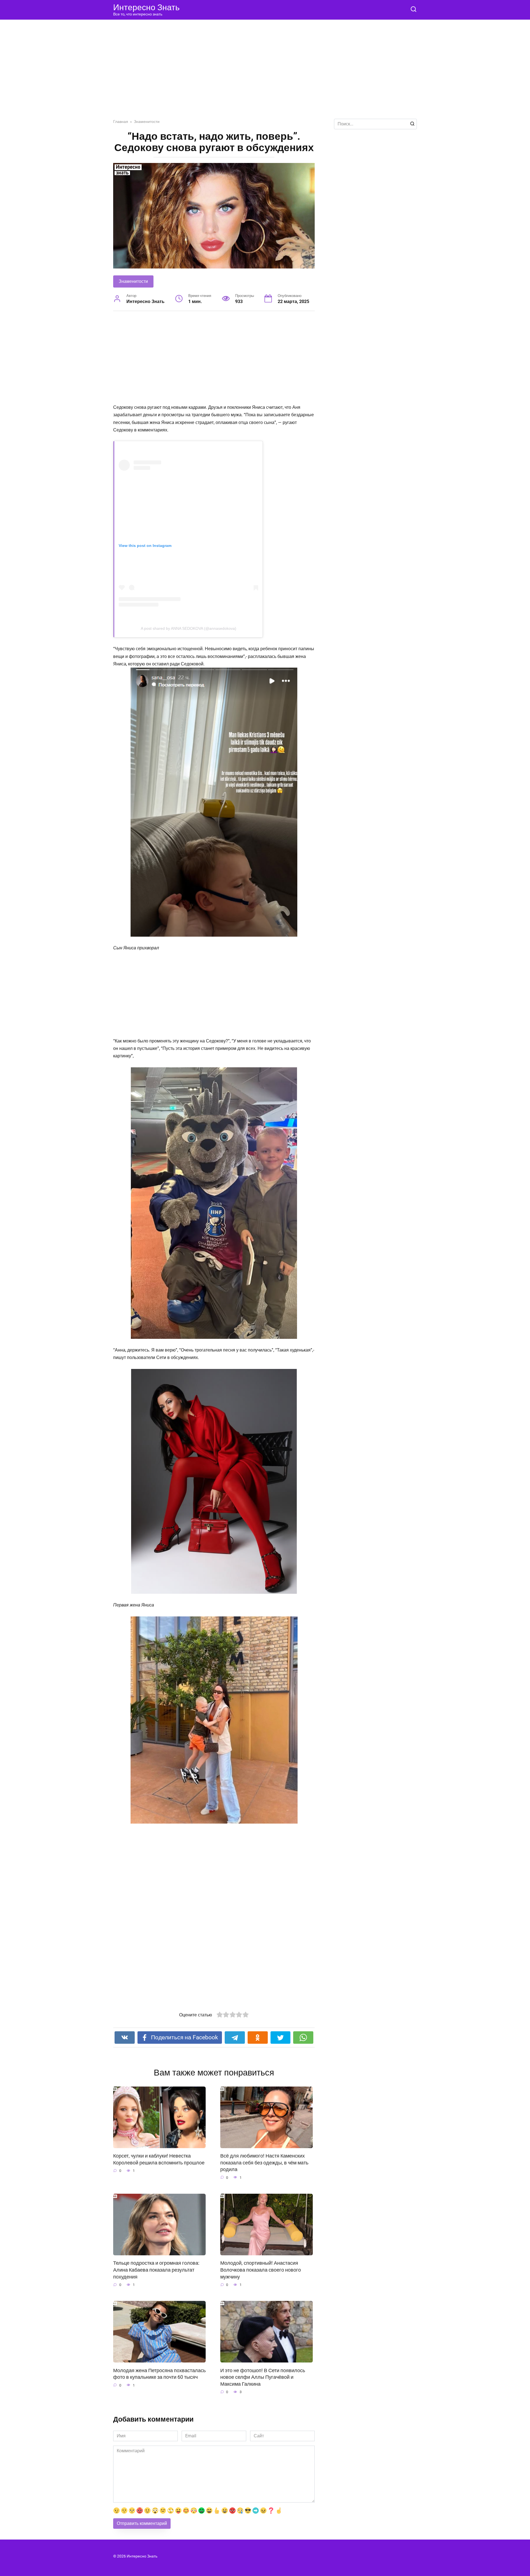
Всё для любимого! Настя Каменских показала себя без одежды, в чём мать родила (264, 2163)
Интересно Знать (146, 7)
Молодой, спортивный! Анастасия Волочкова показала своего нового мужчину (261, 2270)
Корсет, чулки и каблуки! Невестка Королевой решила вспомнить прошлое (159, 2159)
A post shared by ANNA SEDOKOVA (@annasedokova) (189, 628)
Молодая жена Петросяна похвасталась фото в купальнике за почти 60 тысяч (159, 2374)
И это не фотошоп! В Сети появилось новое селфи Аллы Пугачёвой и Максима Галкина (263, 2377)
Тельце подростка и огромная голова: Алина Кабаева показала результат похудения (156, 2270)
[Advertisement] (265, 73)
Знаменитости (133, 281)
